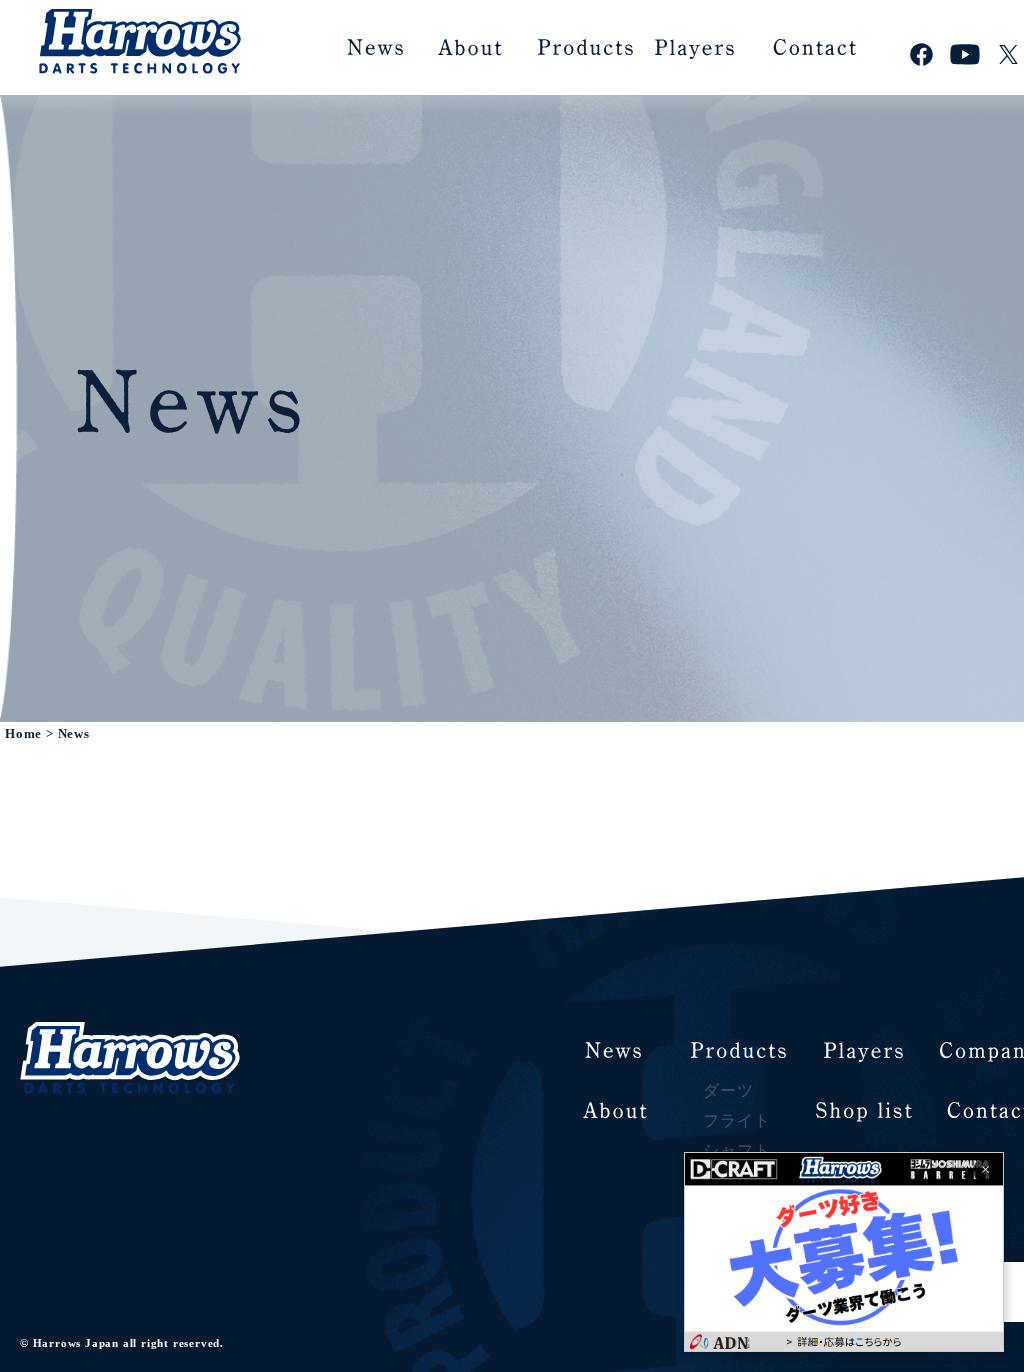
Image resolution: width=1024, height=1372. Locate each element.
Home (23, 734)
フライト (736, 1120)
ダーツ (728, 1090)
